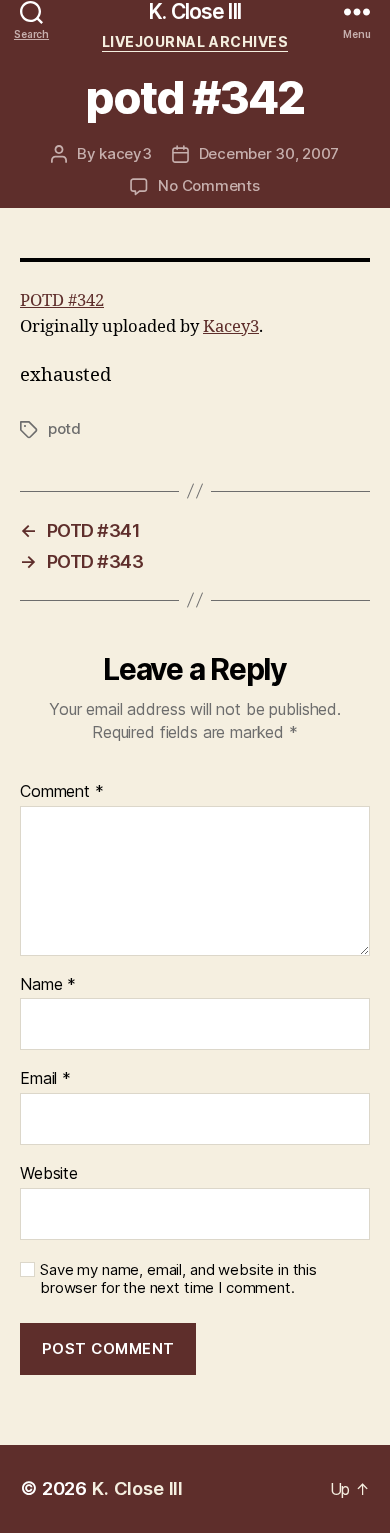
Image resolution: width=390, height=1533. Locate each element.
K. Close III (195, 11)
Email (45, 1079)
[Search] (31, 11)
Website (49, 1174)
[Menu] (357, 11)
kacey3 (125, 153)
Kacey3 (231, 326)
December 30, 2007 (269, 153)
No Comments (208, 185)
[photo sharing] (195, 260)
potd (64, 428)
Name (48, 985)
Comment (62, 792)
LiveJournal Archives (195, 41)
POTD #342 (62, 300)
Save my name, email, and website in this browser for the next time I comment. (178, 1279)
